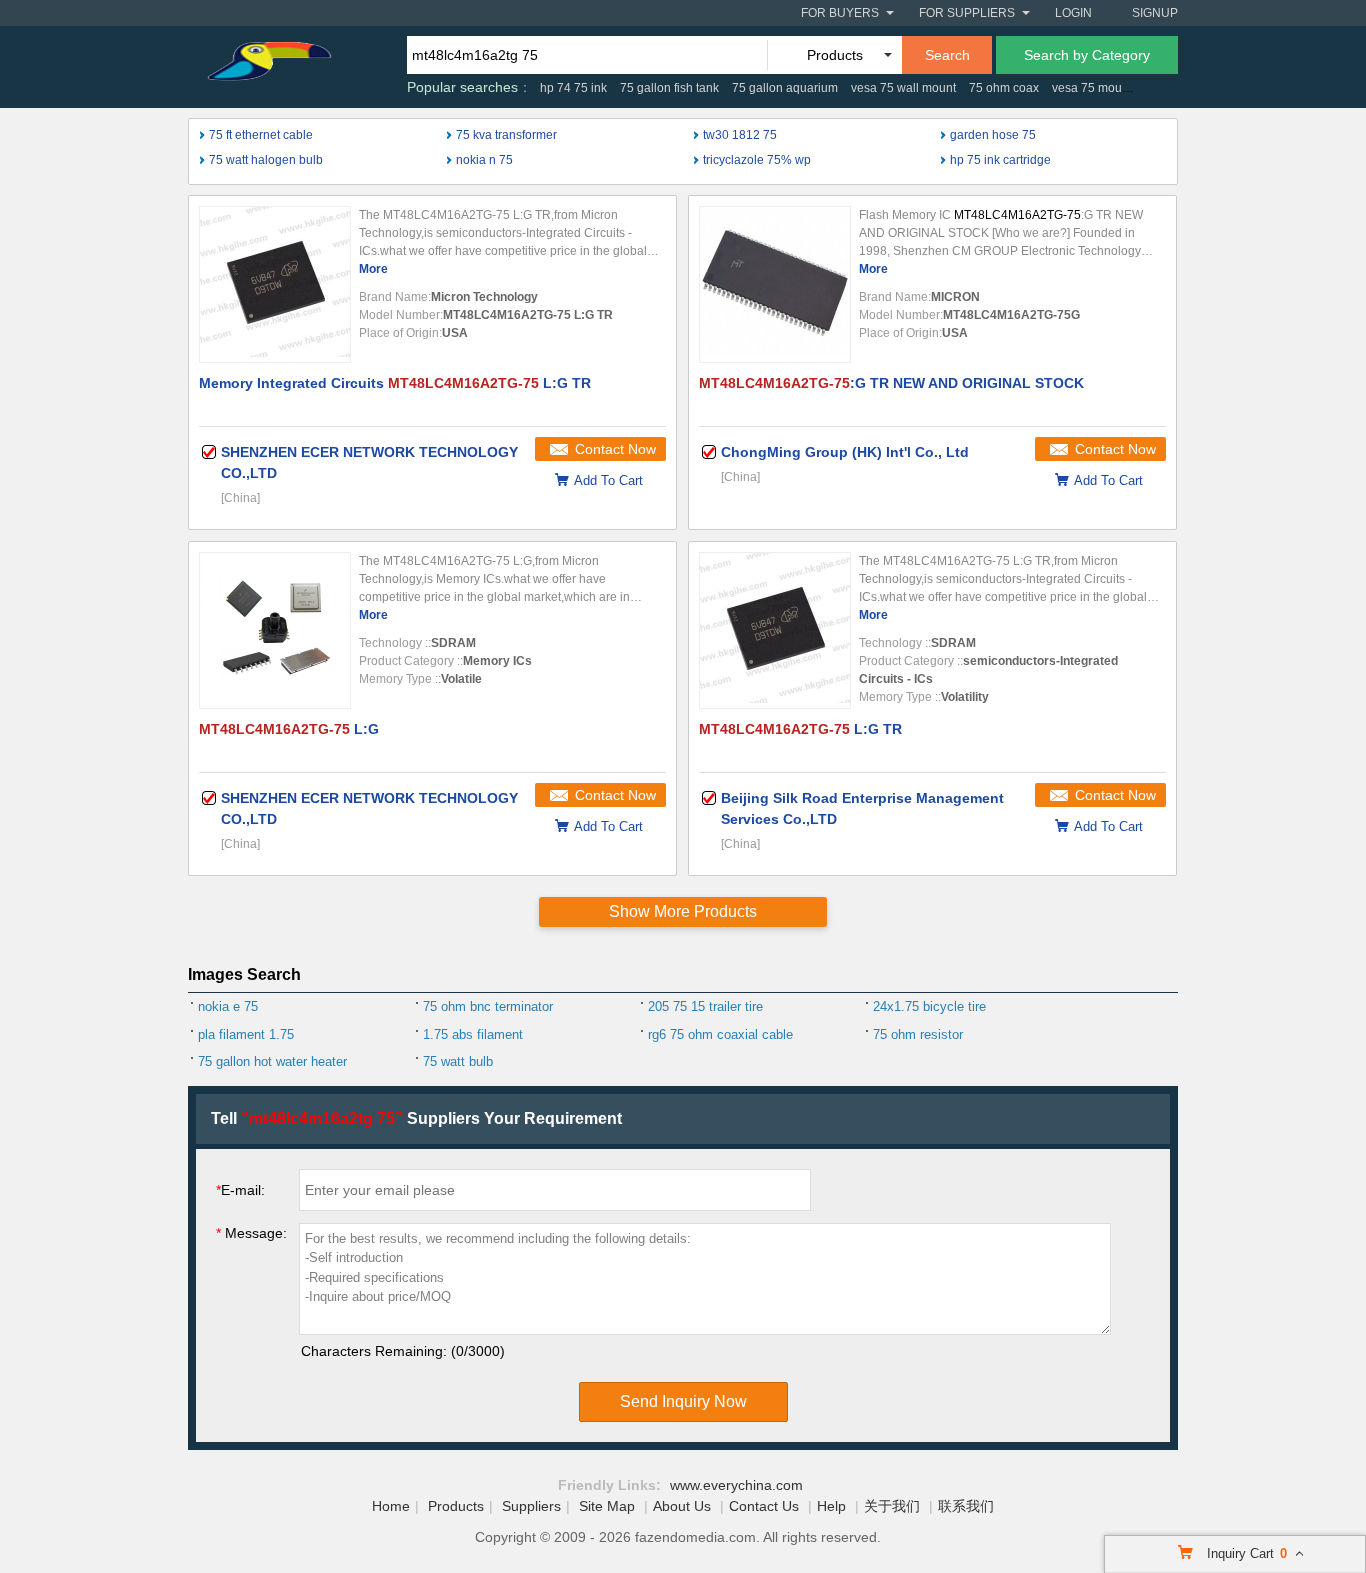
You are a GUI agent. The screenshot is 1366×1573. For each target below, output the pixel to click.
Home (391, 1506)
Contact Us (764, 1506)
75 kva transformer (506, 135)
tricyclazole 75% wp (757, 160)
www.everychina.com (736, 1485)
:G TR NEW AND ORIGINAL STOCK (891, 383)
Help (831, 1506)
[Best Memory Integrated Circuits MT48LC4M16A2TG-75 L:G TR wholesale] (275, 284)
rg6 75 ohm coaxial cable (720, 1034)
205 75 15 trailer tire (705, 1006)
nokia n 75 (484, 160)
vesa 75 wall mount (903, 88)
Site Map (607, 1506)
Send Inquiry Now (683, 1401)
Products (456, 1506)
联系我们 (966, 1506)
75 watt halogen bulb (266, 160)
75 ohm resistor (918, 1034)
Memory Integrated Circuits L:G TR (395, 383)
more (373, 269)
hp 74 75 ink (573, 88)
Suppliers (531, 1506)
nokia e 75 (228, 1006)
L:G (289, 729)
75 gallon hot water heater (272, 1061)
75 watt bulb (458, 1061)
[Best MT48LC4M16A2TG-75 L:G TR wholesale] (775, 630)
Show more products (683, 911)
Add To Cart (608, 480)
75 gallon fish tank (669, 88)
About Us (682, 1506)
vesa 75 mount (1092, 88)
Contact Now (615, 449)
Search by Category (1087, 55)
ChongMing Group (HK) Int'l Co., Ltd (845, 452)
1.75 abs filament (473, 1034)
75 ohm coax (1004, 88)
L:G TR (800, 729)
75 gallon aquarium (785, 88)
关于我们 (892, 1506)
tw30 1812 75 (740, 135)
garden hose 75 (993, 135)
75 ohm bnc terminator (488, 1006)
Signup (1155, 13)
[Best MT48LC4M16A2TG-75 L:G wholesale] (275, 630)
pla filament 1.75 (246, 1034)
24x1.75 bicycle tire (929, 1006)
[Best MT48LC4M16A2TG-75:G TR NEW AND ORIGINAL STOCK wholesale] (775, 284)
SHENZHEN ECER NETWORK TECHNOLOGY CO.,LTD (369, 462)
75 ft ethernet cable (261, 135)
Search (947, 55)
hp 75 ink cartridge (1000, 160)
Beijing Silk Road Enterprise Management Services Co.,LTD (862, 808)
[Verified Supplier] (209, 452)
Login (1073, 13)
